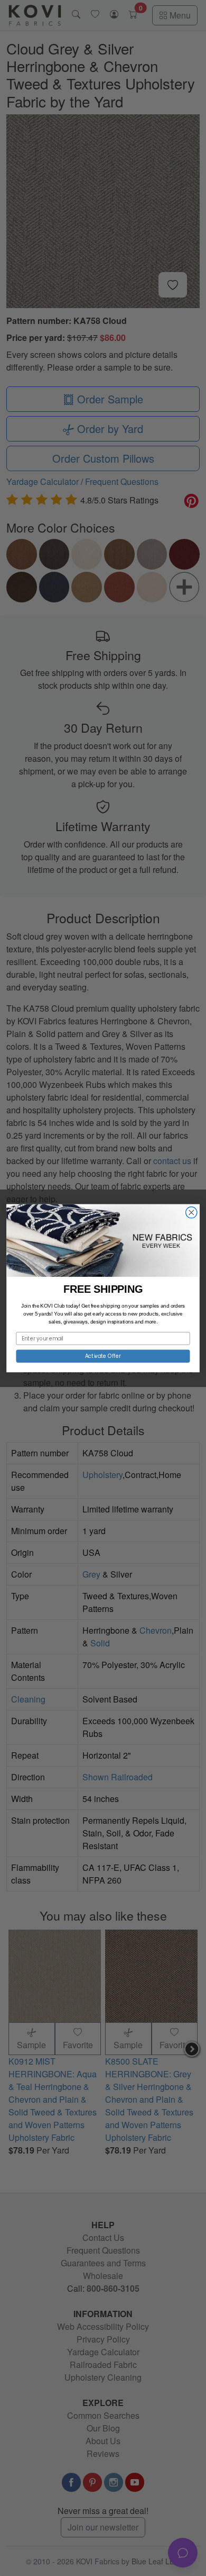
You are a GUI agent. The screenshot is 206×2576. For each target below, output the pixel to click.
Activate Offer (103, 1356)
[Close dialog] (191, 1212)
